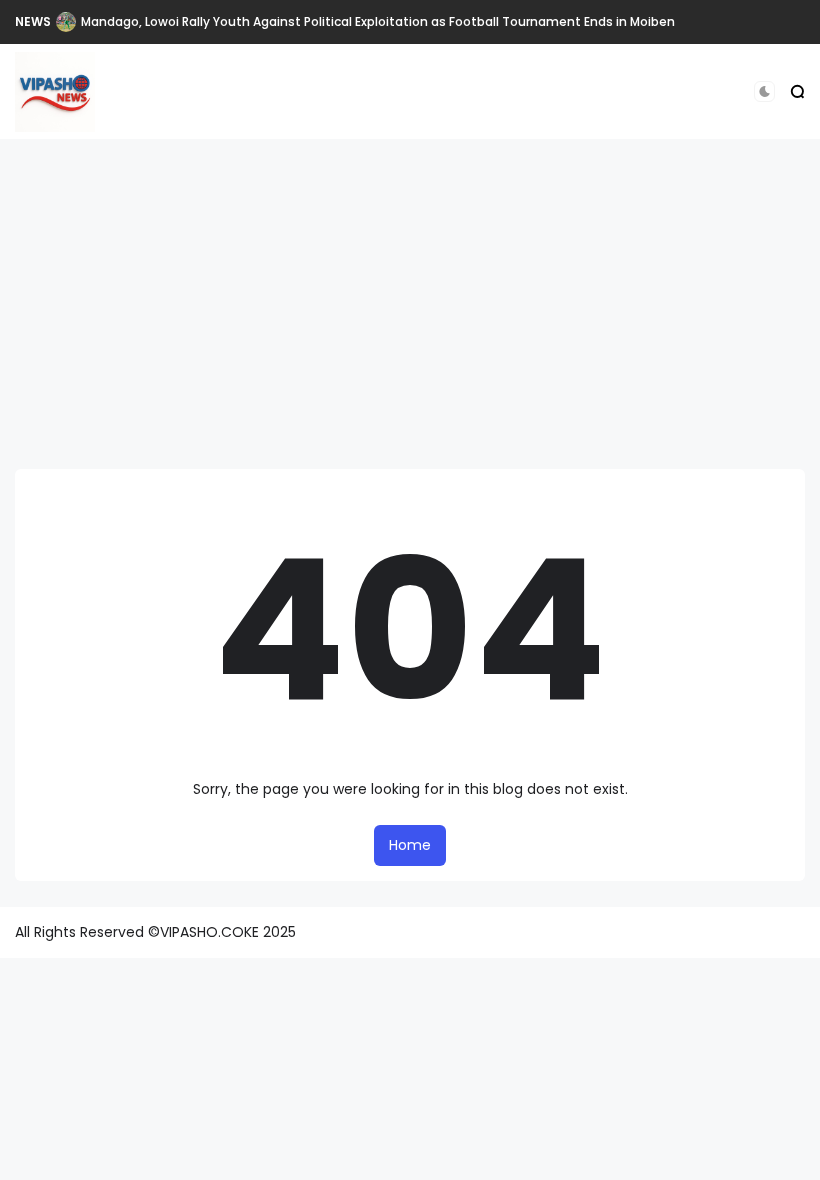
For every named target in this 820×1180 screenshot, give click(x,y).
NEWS (33, 21)
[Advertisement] (410, 304)
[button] (764, 91)
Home (410, 845)
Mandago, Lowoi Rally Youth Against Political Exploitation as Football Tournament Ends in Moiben (378, 21)
